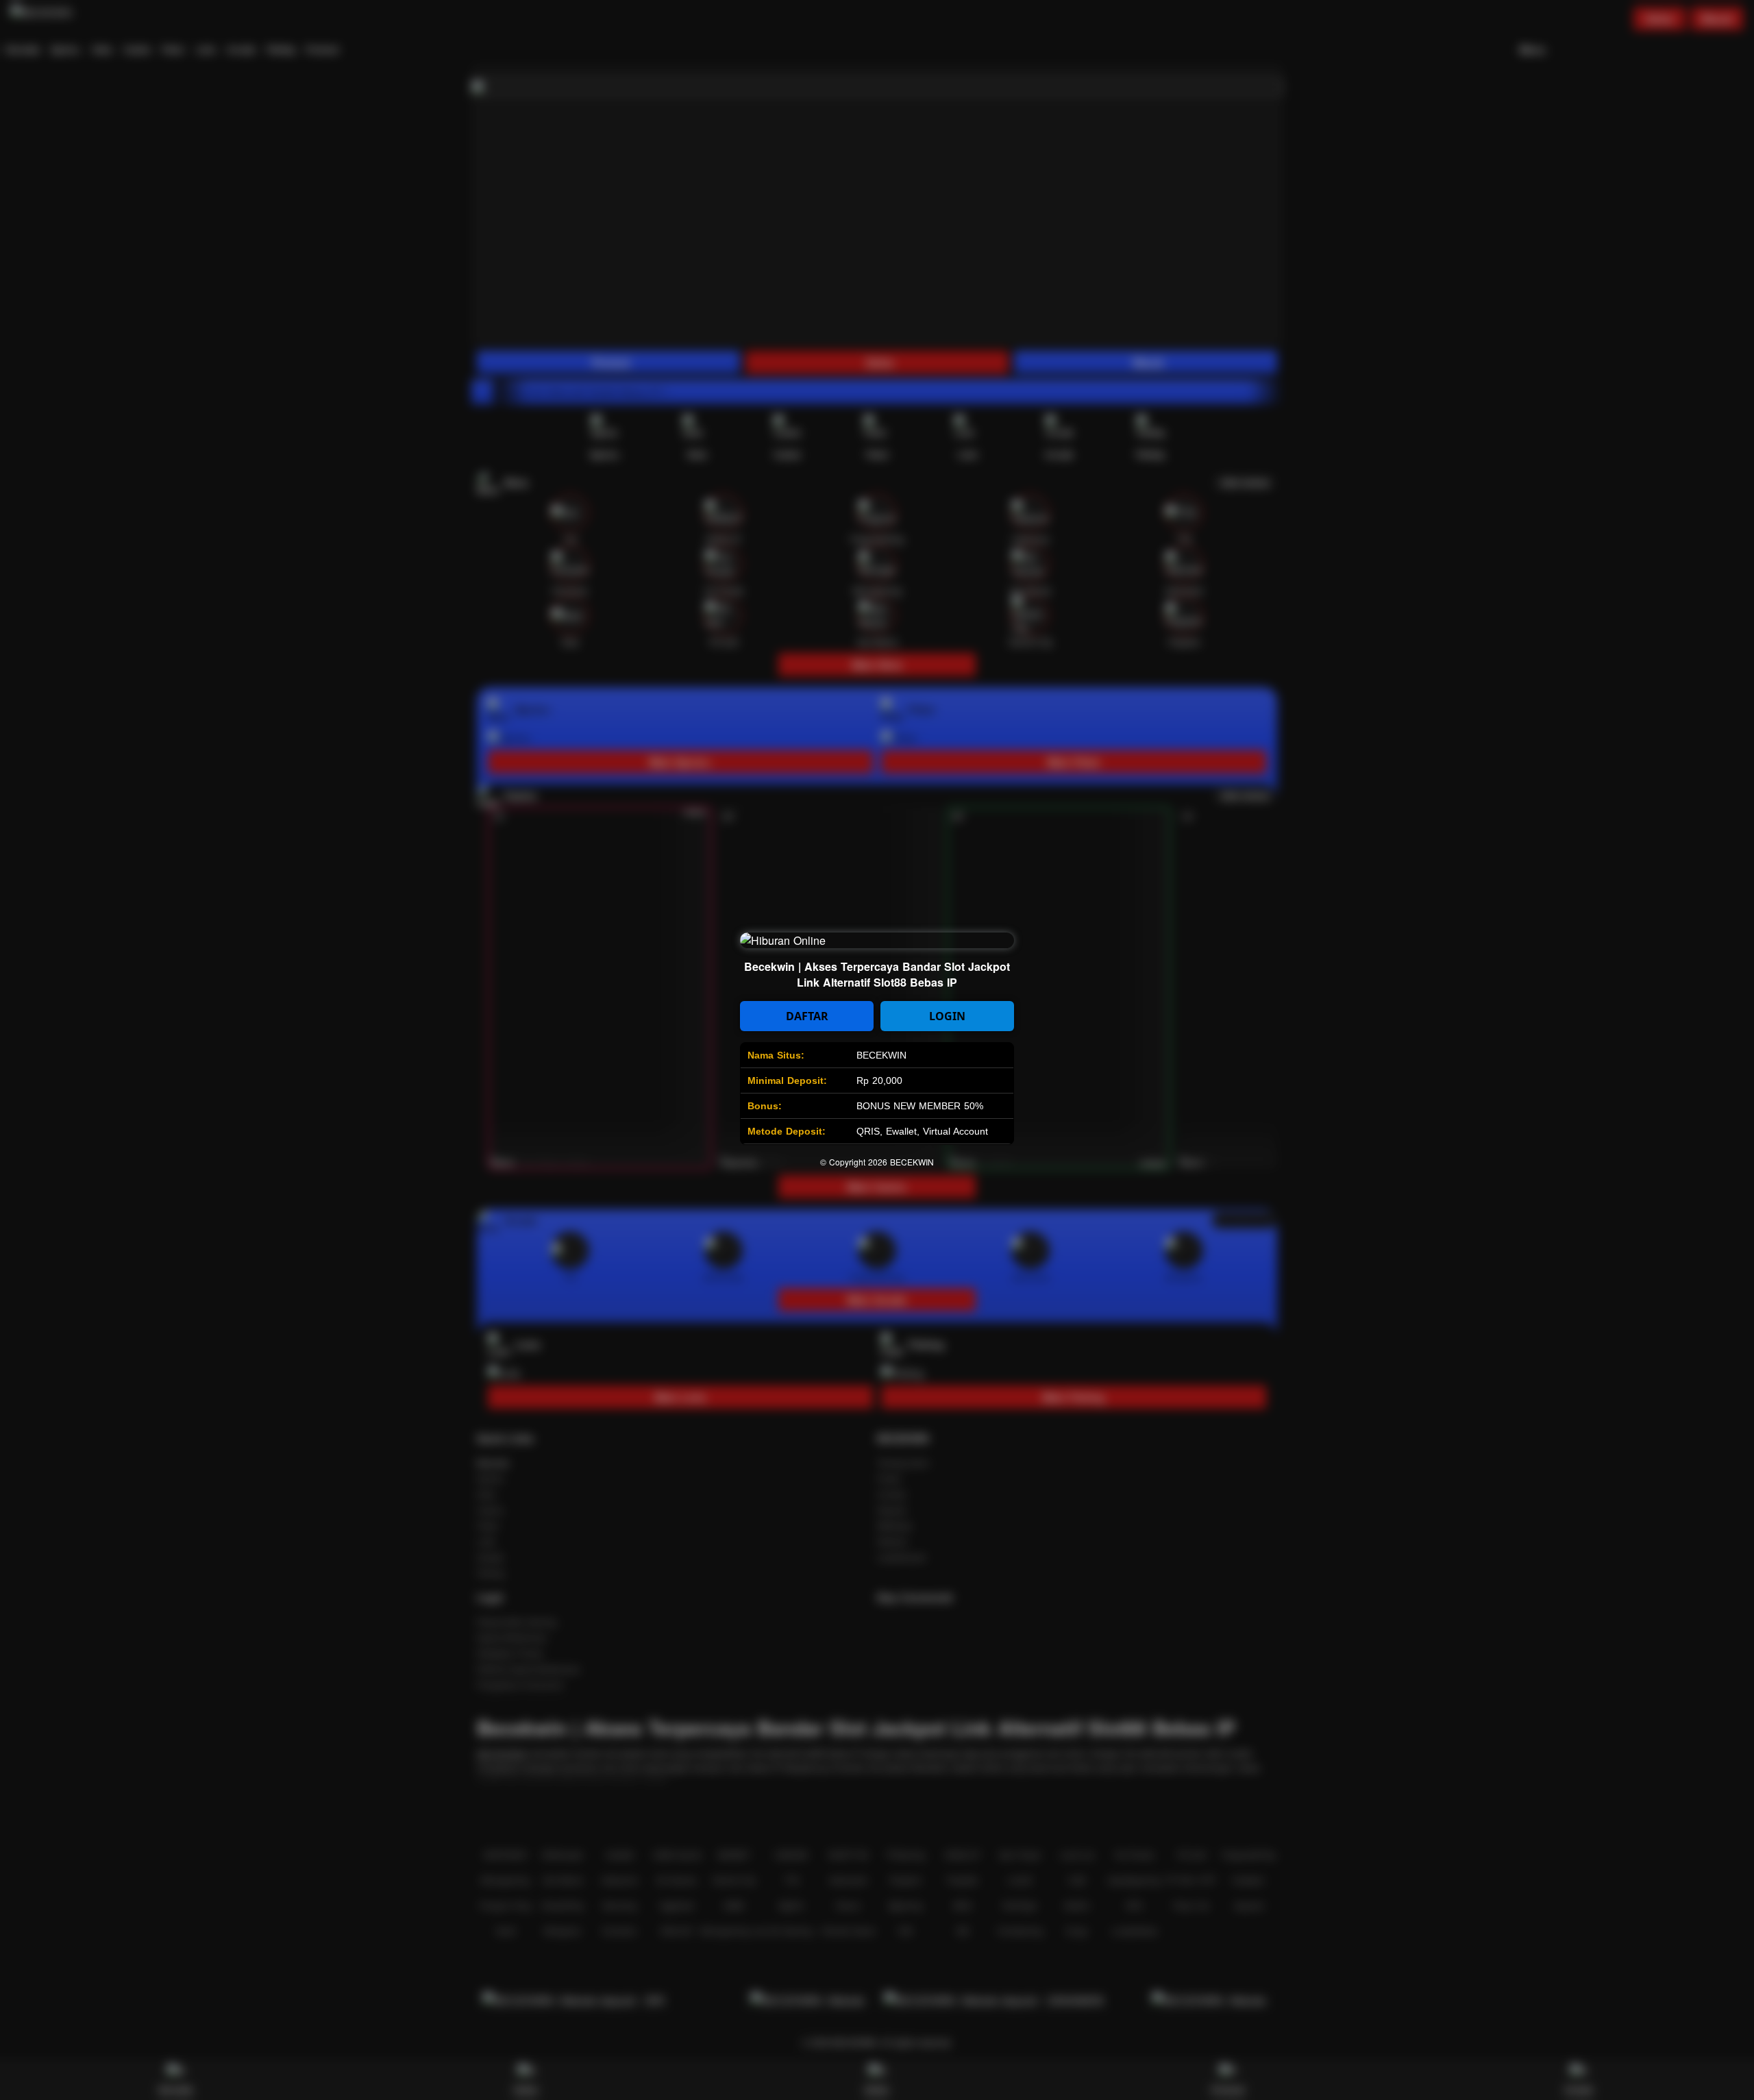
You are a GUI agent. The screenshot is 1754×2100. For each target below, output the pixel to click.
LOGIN (947, 1016)
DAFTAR (807, 1016)
